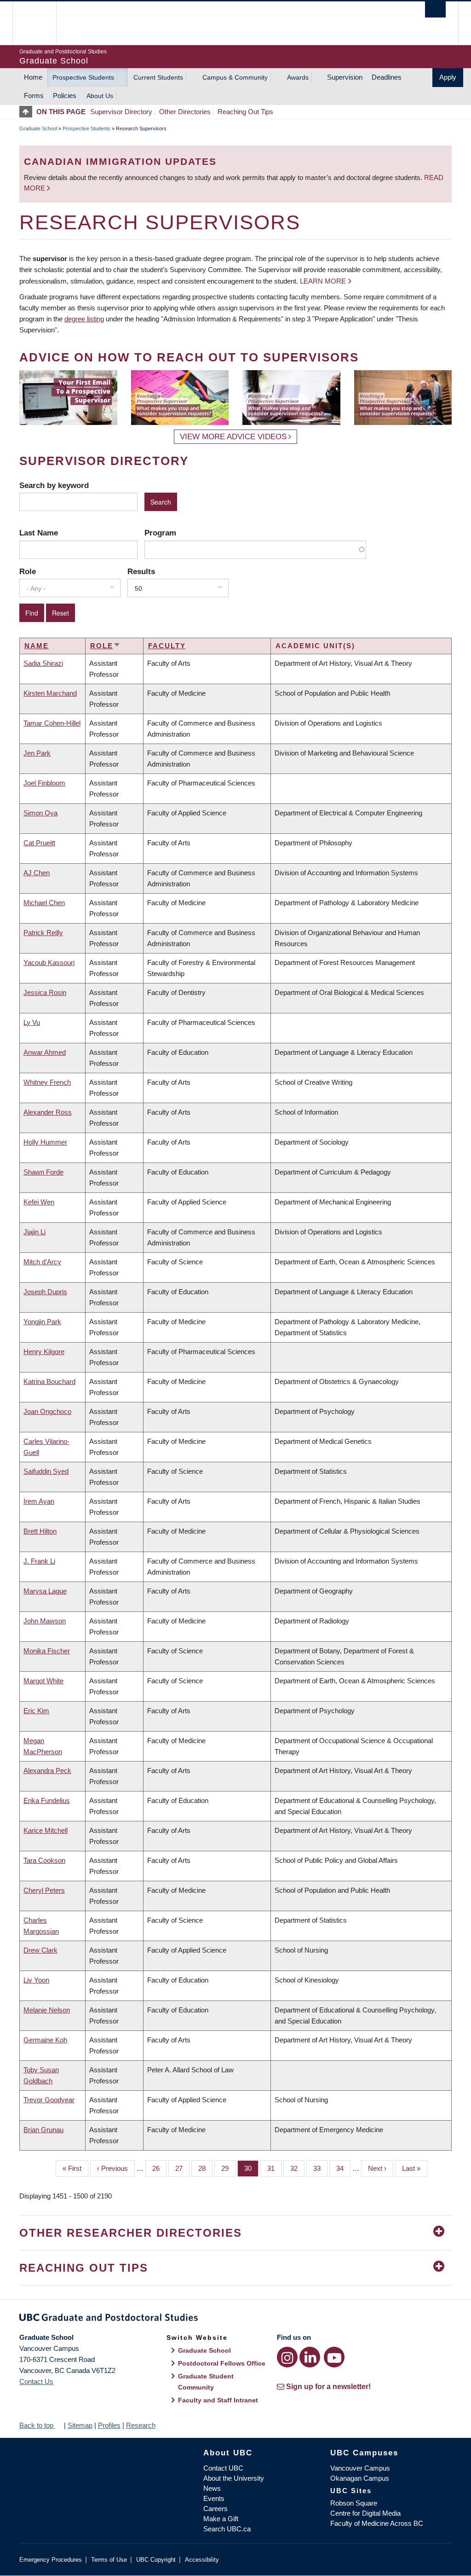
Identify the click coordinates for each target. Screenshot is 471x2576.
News (212, 2488)
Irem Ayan (39, 1501)
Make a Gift (221, 2519)
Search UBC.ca (227, 2529)
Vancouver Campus (360, 2468)
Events (214, 2498)
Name (37, 646)
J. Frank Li (39, 1561)
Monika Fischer (47, 1651)
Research (141, 2425)
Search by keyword (54, 485)
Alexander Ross (48, 1112)
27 (182, 2168)
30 (251, 2168)
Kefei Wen (39, 1202)
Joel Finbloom (44, 783)
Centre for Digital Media (365, 2513)
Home (33, 77)
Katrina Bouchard (49, 1381)
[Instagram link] (287, 2357)
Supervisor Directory (121, 112)
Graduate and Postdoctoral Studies (235, 2319)
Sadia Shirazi (43, 663)
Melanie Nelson (47, 2010)
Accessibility (202, 2560)
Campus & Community (235, 77)
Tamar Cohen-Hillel (52, 723)
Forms (34, 96)
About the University (234, 2478)
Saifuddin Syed (46, 1471)
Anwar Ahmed (45, 1052)
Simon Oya (40, 813)
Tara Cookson (44, 1860)
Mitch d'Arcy (42, 1262)
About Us (100, 96)
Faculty (167, 646)
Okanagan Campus (360, 2478)
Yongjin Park (42, 1322)
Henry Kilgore (44, 1352)
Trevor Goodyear (49, 2100)
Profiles (109, 2425)
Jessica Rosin (45, 992)
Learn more (323, 281)
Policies (65, 96)
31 (274, 2168)
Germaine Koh (45, 2040)
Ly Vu (32, 1022)
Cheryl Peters (44, 1890)
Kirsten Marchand (50, 693)
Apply (448, 77)
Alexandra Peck (47, 1771)
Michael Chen (44, 903)
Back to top (37, 2425)
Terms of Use (109, 2560)
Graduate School (38, 128)
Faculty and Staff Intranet (218, 2400)
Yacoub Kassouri (49, 962)
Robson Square (354, 2503)
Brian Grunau (43, 2130)
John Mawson (45, 1621)
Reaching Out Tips (245, 112)
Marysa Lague (45, 1591)
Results (141, 571)
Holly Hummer (45, 1142)
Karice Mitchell (46, 1830)
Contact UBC (223, 2468)
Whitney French (47, 1082)
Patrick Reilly (43, 933)
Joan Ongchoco (47, 1411)
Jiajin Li (34, 1232)
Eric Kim (36, 1711)
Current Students (158, 77)
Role (28, 571)
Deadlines (387, 77)
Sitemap (80, 2425)
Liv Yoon (36, 1980)
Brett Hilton (40, 1531)
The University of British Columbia (41, 23)
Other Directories (185, 112)
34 (343, 2168)
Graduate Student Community (206, 2382)
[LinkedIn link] (310, 2357)
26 (159, 2168)
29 (228, 2168)
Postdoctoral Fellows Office (222, 2363)
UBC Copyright (156, 2560)
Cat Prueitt (39, 843)
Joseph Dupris (45, 1292)
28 (205, 2168)
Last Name (39, 533)
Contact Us (36, 2381)
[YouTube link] (334, 2357)
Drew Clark (40, 1950)
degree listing (84, 319)
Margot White (43, 1681)
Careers (215, 2509)
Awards (298, 77)
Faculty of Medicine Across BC (377, 2523)
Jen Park (37, 753)
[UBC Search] (435, 9)
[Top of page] (28, 112)
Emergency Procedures (51, 2560)
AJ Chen (37, 873)
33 (320, 2168)
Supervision (345, 77)
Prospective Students (83, 77)
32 (297, 2168)
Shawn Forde (43, 1172)
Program (160, 533)
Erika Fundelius (47, 1800)
